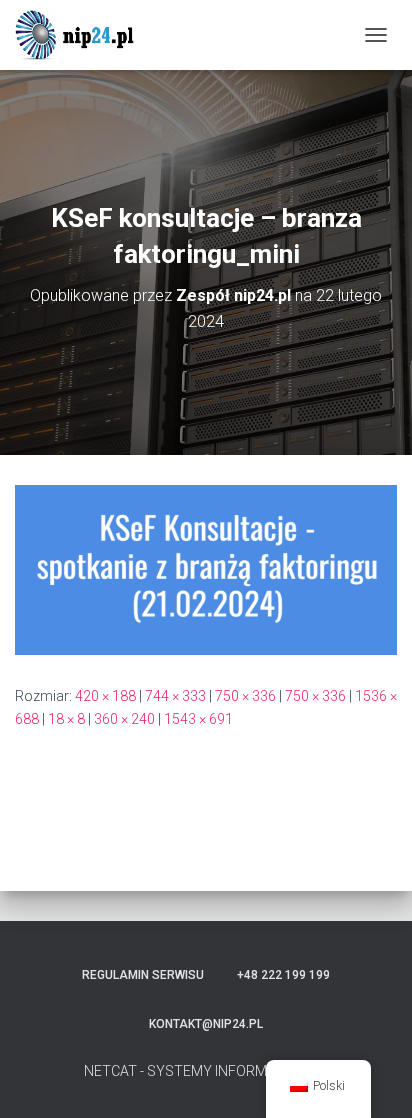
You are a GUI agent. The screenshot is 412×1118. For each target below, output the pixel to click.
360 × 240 (124, 719)
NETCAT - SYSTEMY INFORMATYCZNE (206, 1071)
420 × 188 (105, 696)
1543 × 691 (198, 719)
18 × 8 (66, 719)
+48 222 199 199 (283, 975)
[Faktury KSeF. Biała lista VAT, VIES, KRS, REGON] (85, 35)
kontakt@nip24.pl (206, 1024)
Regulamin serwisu (143, 975)
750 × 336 (245, 696)
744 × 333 (175, 696)
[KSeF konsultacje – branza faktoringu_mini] (206, 569)
